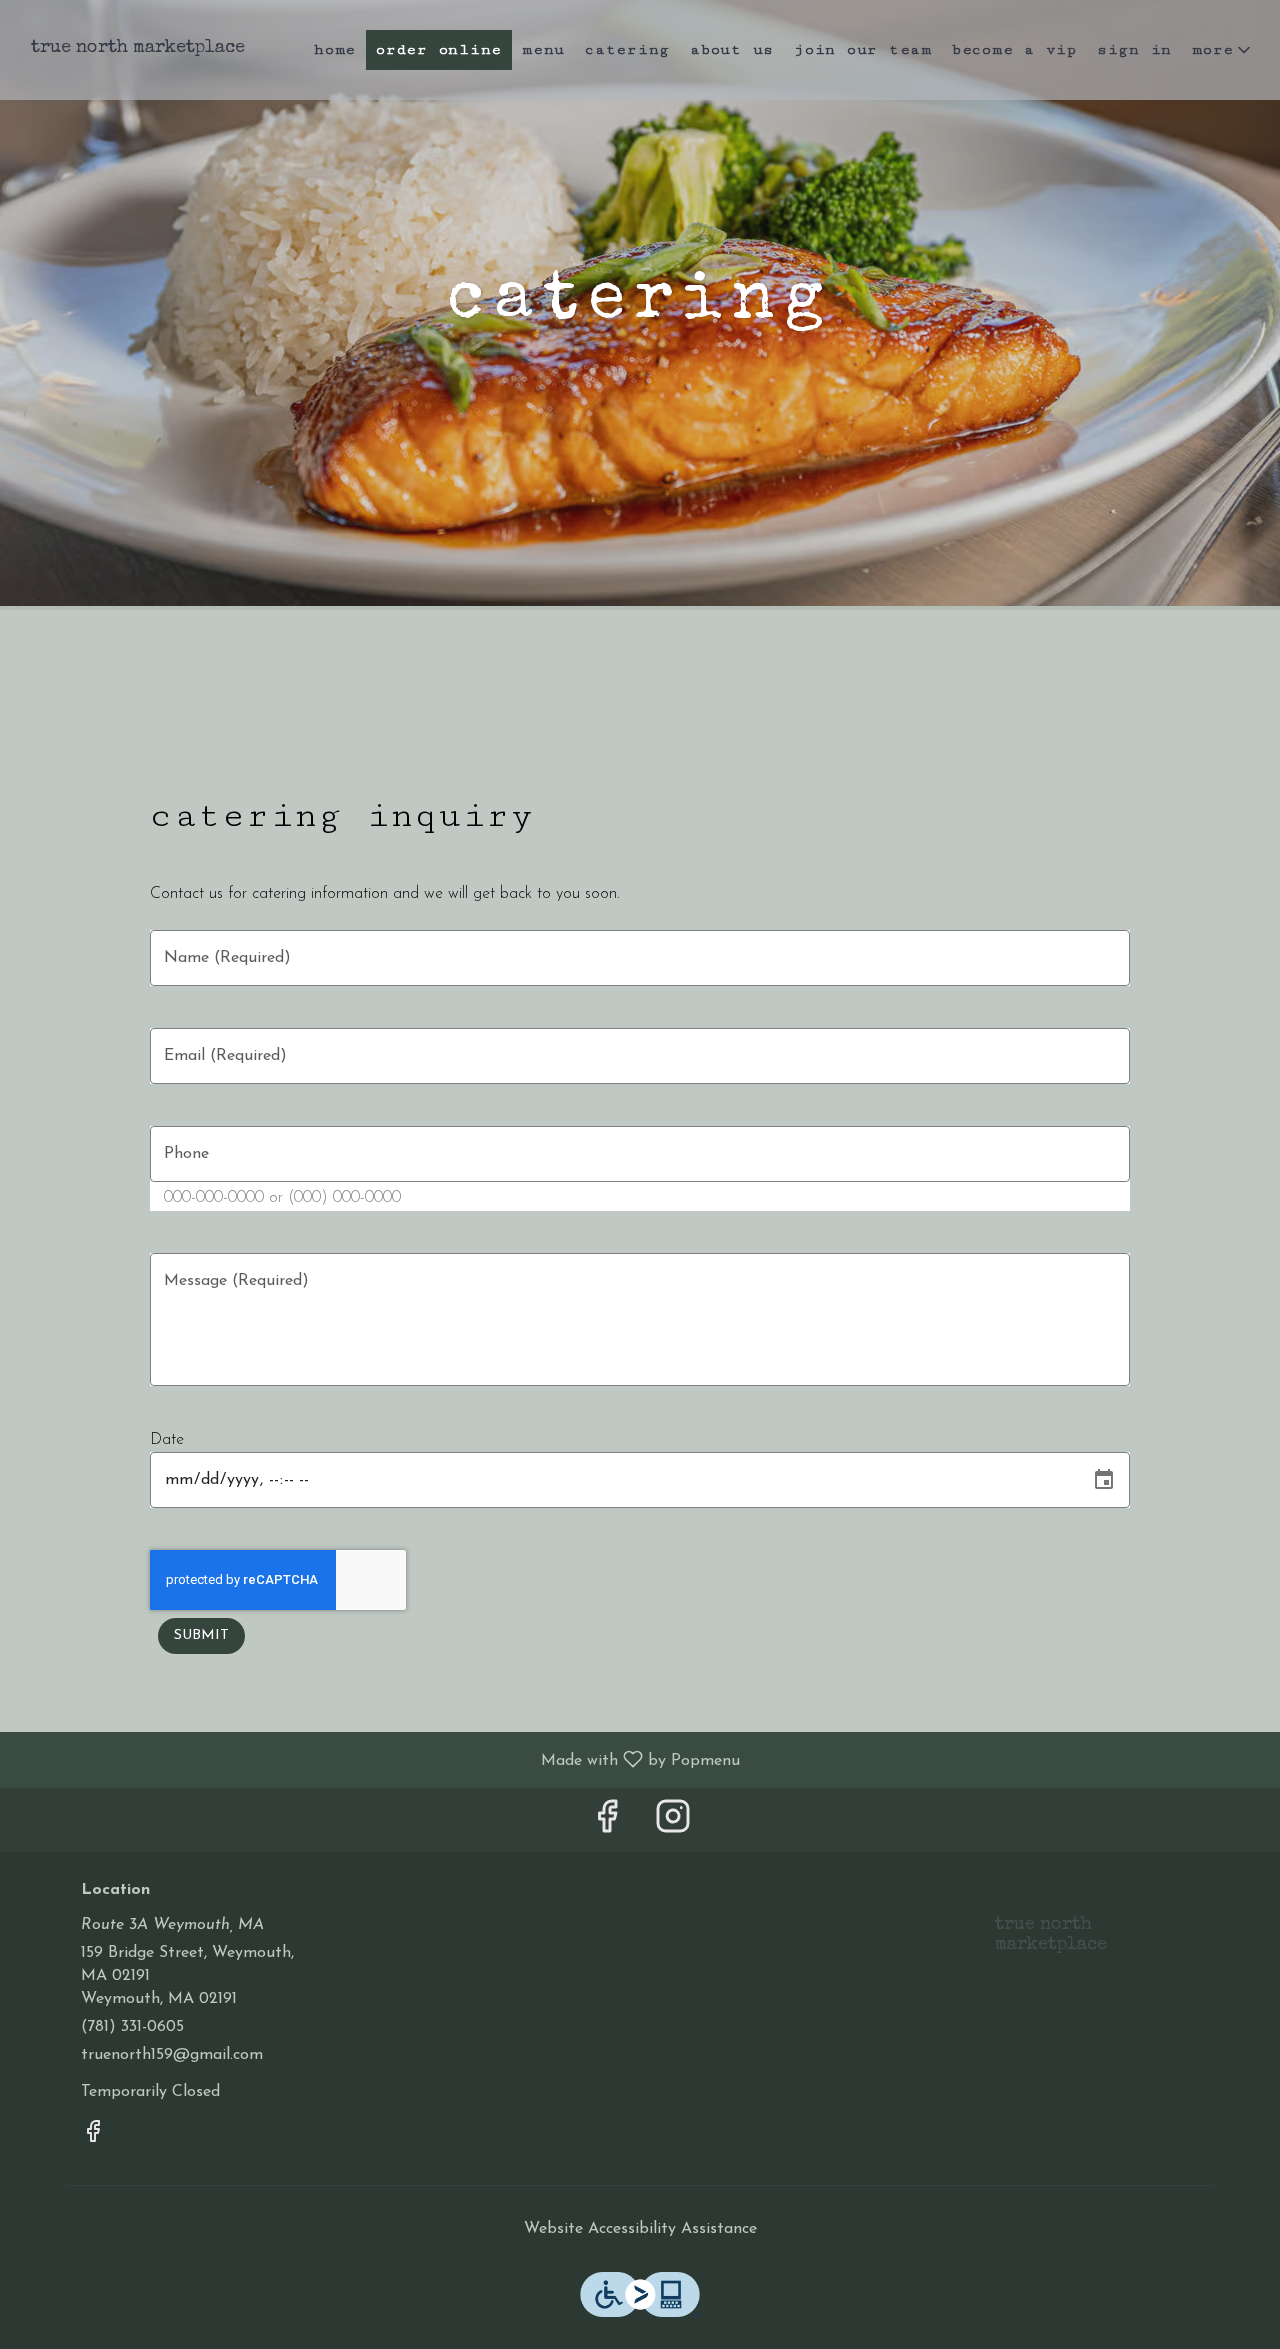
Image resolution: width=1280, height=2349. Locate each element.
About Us (732, 49)
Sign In (1134, 49)
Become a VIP (1014, 49)
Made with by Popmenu (377, 1760)
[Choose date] (1104, 1480)
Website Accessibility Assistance (640, 2229)
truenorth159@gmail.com (172, 2055)
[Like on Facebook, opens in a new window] (607, 1824)
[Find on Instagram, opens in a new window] (673, 1824)
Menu (543, 49)
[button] (1223, 50)
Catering (627, 49)
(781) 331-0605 (132, 2027)
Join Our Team (863, 49)
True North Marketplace (1043, 1944)
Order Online (439, 49)
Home (335, 49)
